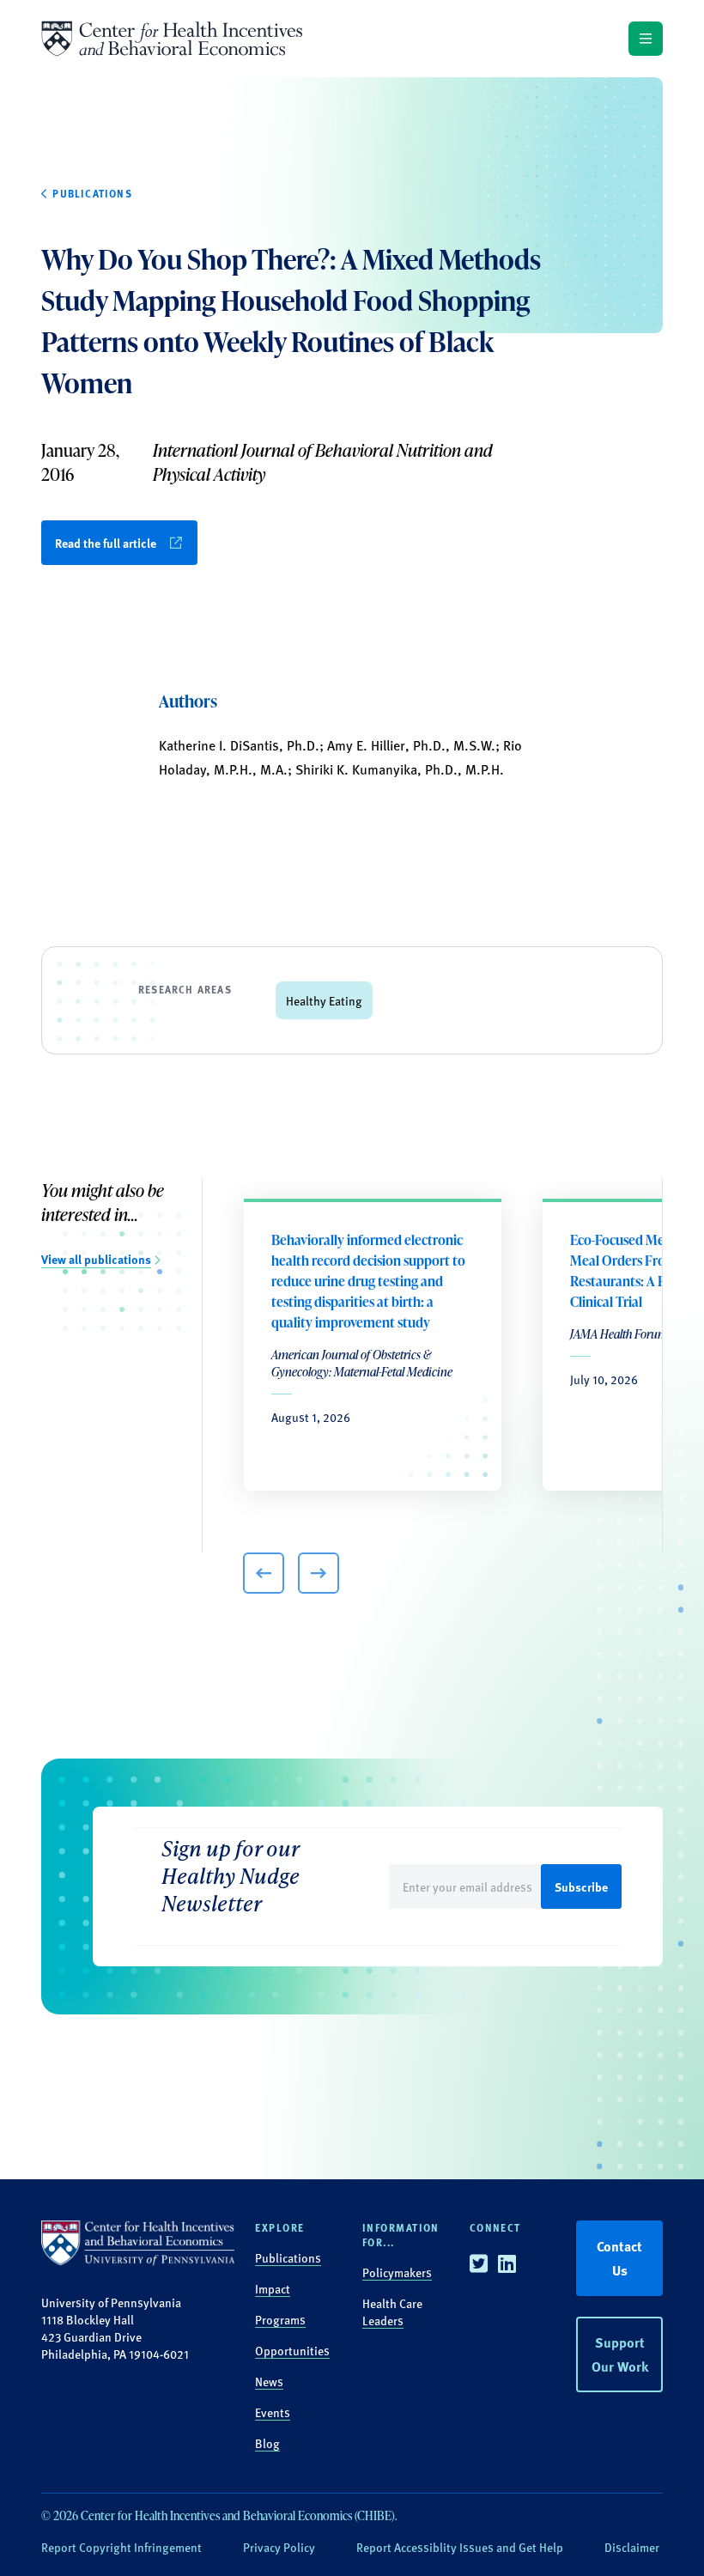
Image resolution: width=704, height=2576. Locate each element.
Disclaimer (632, 2547)
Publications (288, 2257)
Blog (267, 2443)
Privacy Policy (279, 2547)
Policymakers (397, 2272)
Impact (273, 2288)
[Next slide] (319, 1573)
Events (273, 2412)
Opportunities (292, 2350)
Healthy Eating (324, 1000)
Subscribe (581, 1886)
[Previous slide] (264, 1573)
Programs (280, 2319)
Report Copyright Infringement (121, 2547)
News (269, 2381)
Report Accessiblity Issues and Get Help (460, 2547)
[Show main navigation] (646, 39)
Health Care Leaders (392, 2312)
